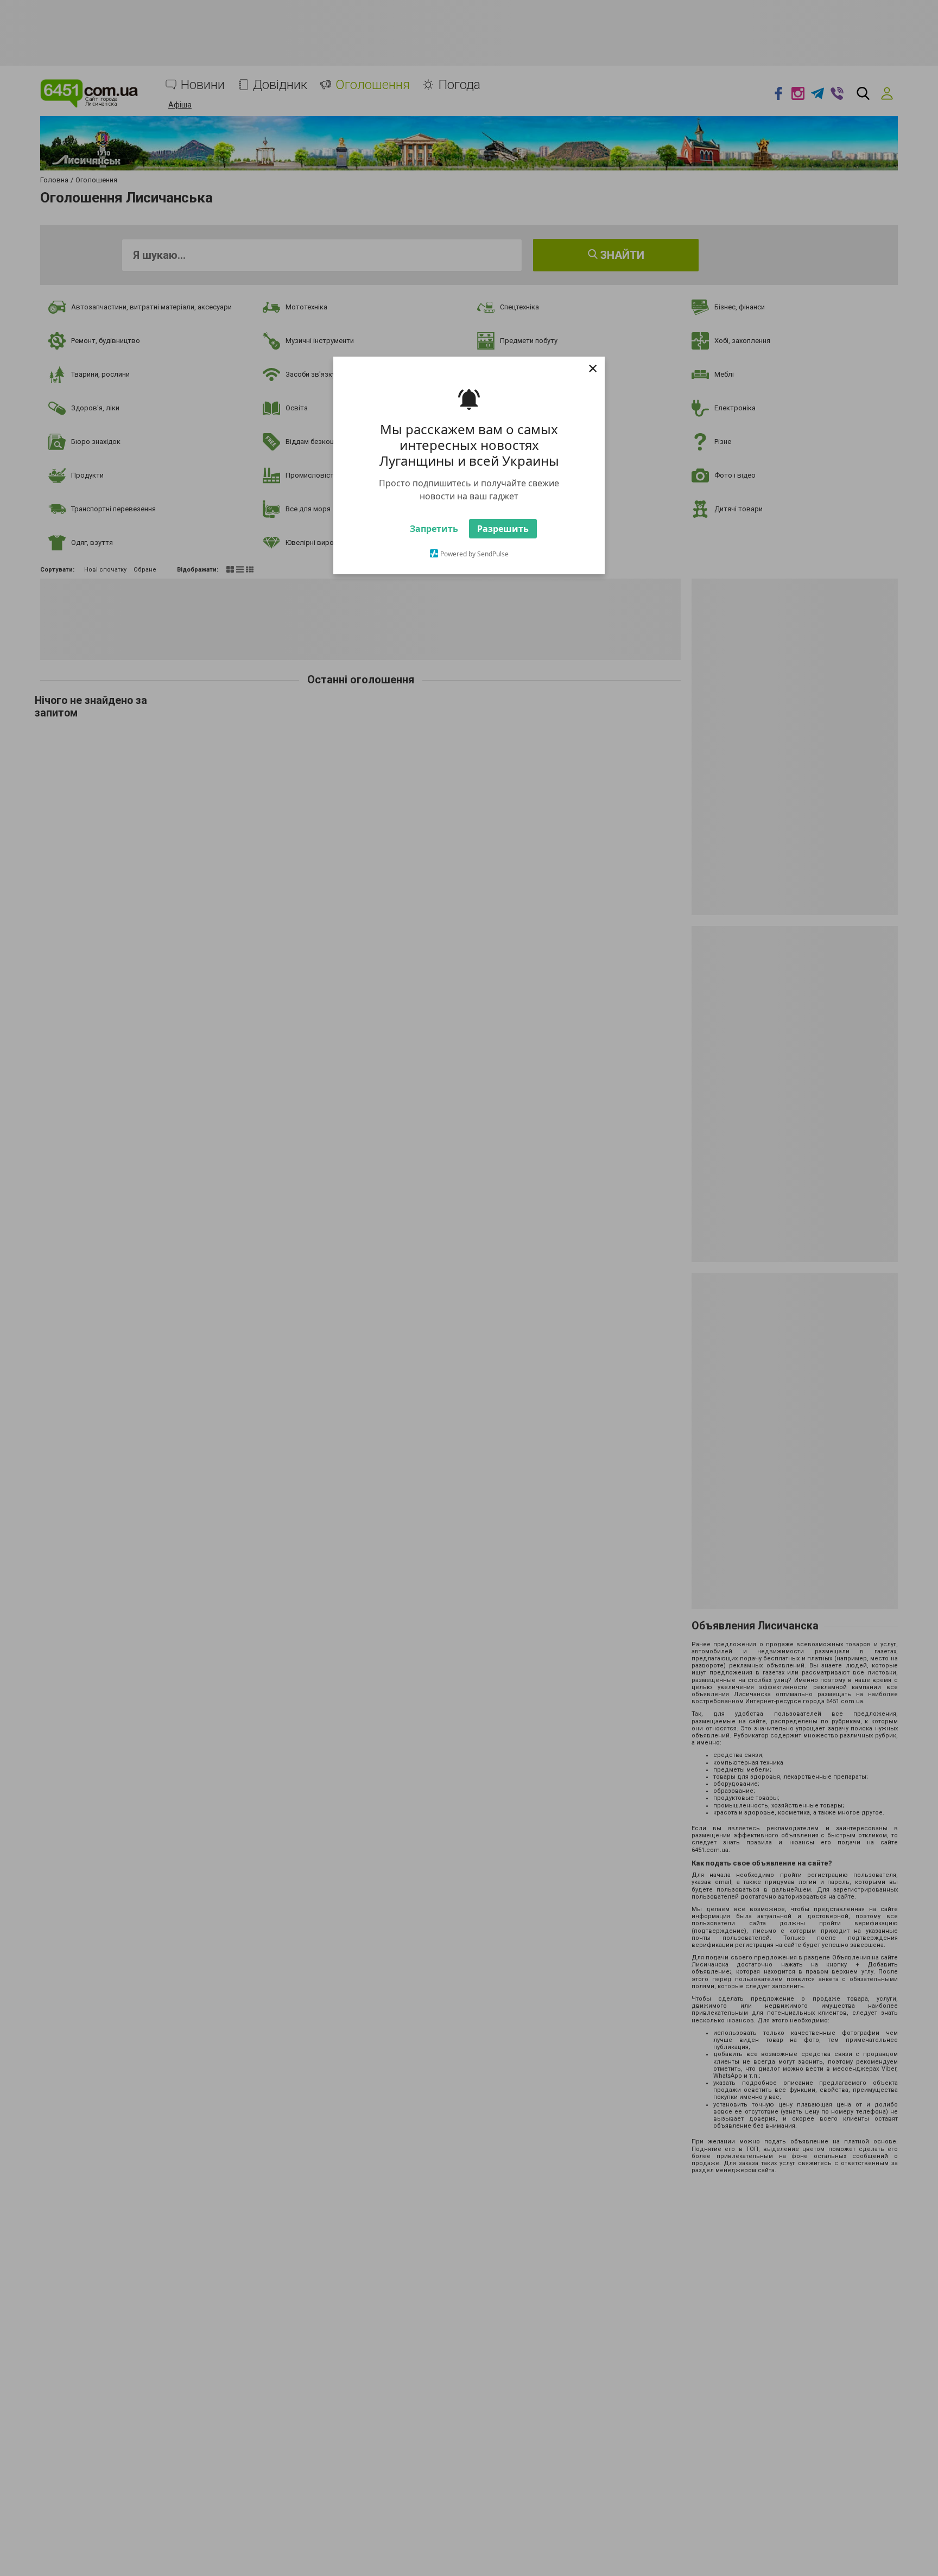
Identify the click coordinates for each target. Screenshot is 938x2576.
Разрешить (503, 559)
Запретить (434, 559)
